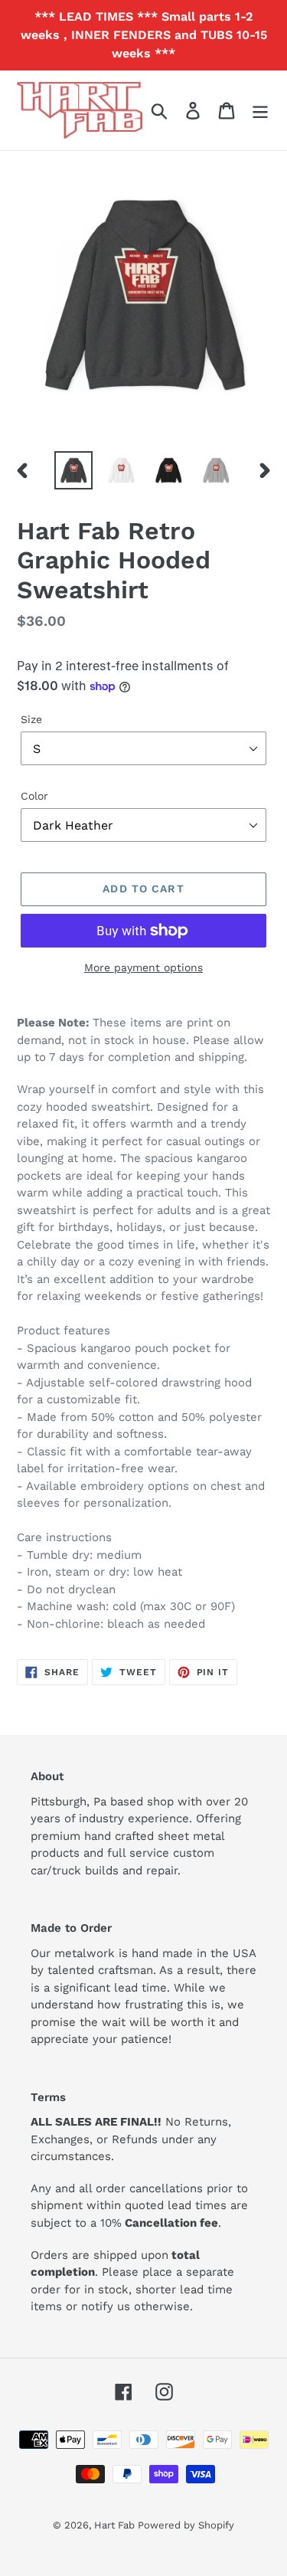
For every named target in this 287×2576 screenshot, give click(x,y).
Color (34, 796)
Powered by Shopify (186, 2525)
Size (31, 719)
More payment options (143, 967)
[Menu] (260, 111)
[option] (73, 470)
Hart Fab (116, 2525)
